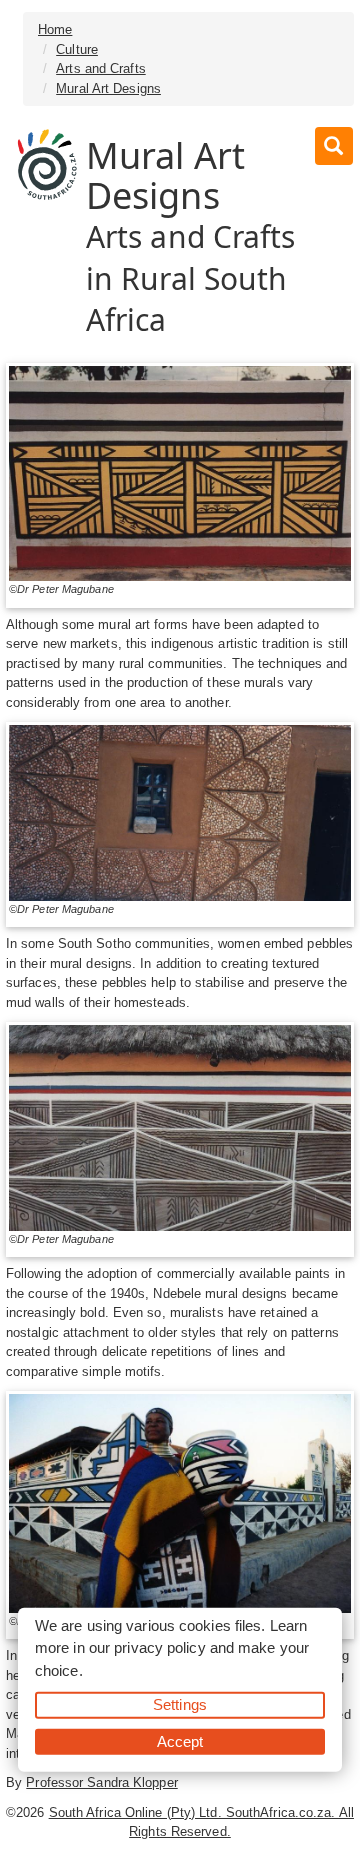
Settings (180, 1704)
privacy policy (159, 1647)
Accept (180, 1740)
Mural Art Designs (108, 88)
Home (55, 29)
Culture (77, 49)
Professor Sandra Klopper (101, 1782)
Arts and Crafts (101, 68)
